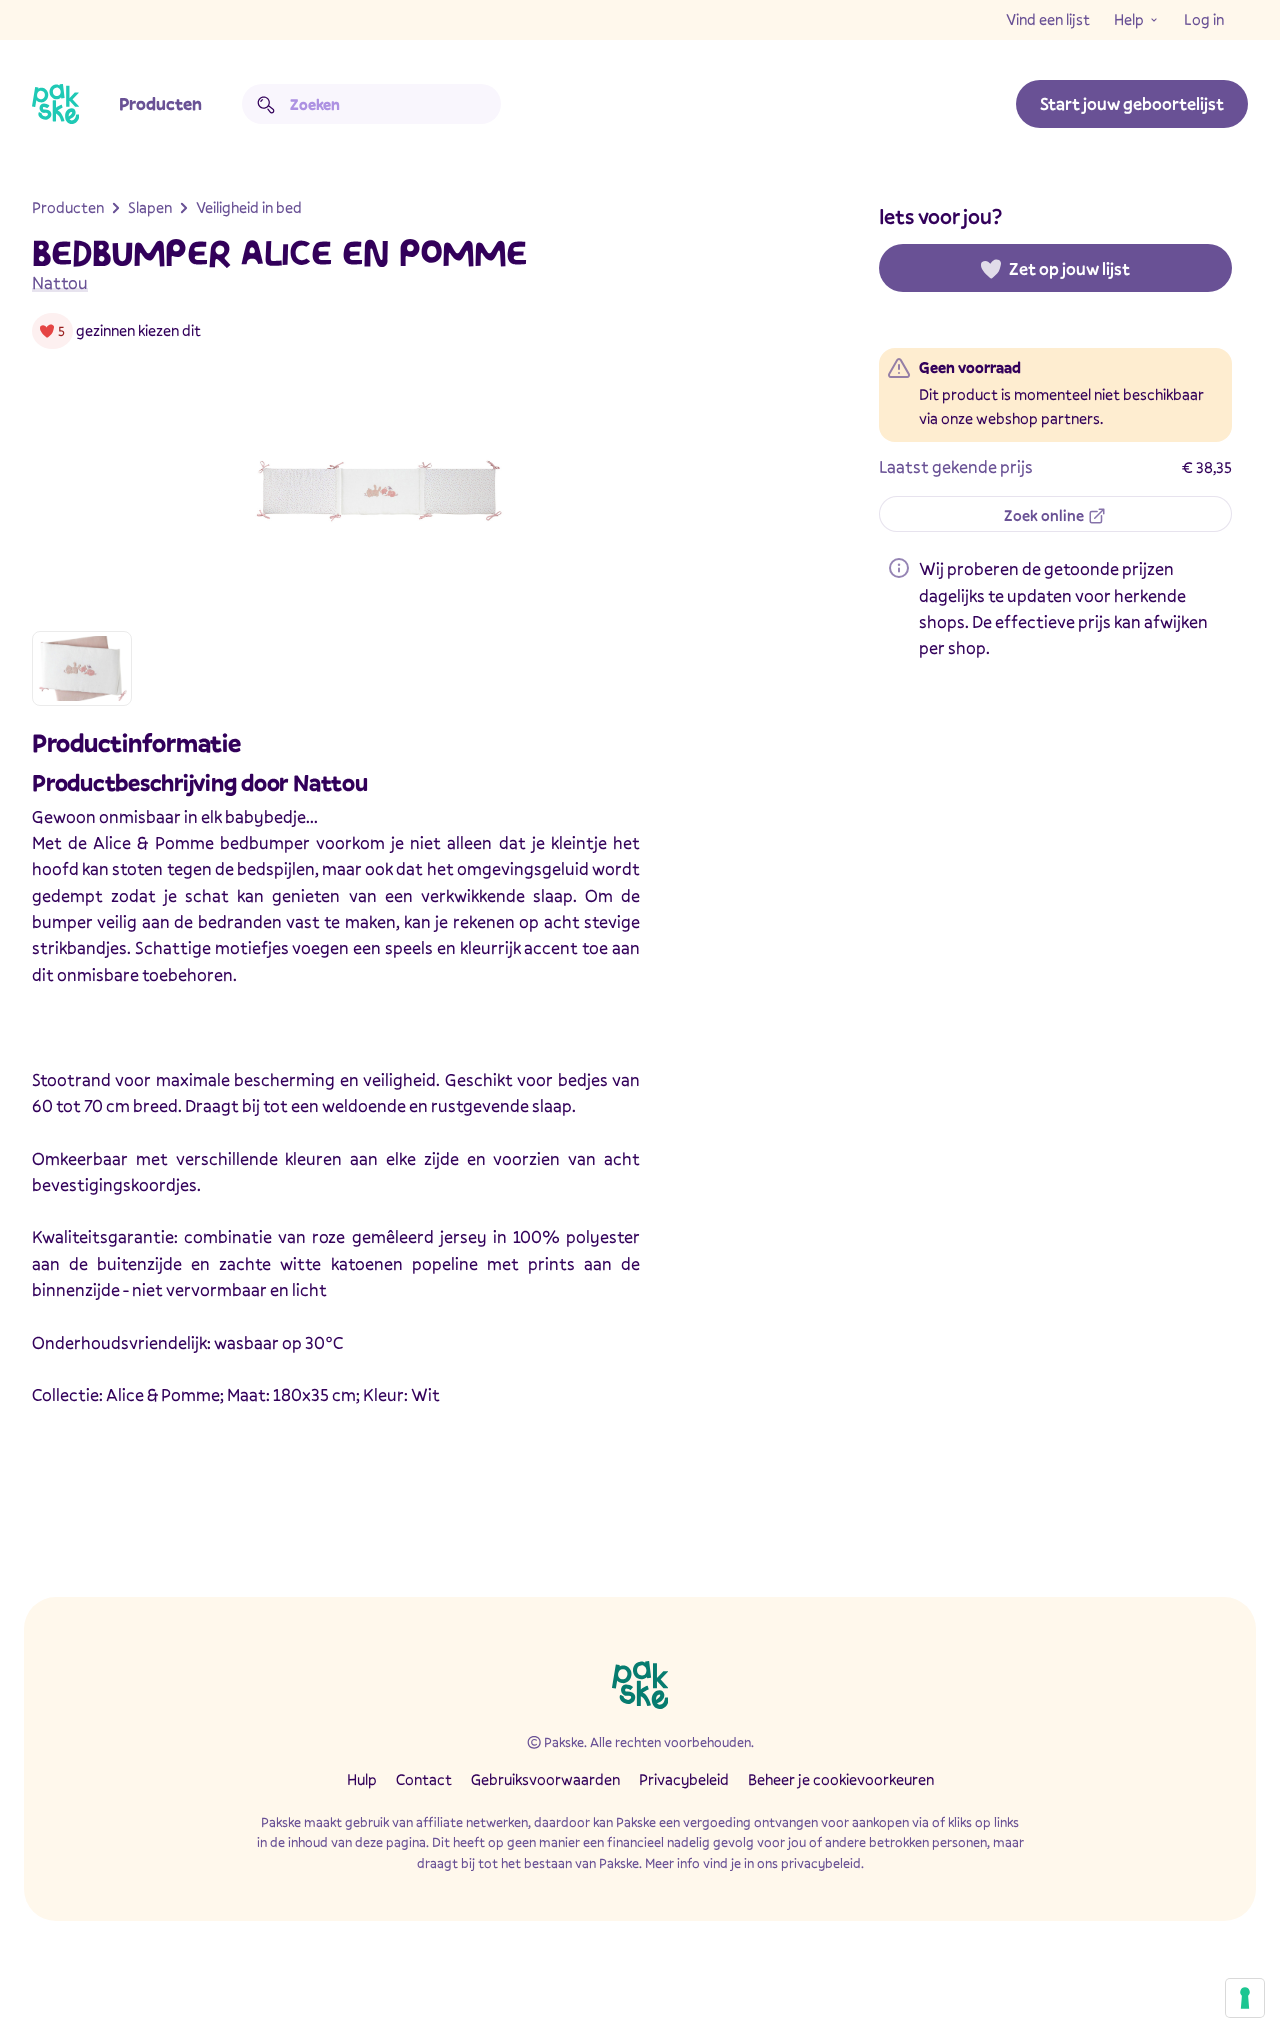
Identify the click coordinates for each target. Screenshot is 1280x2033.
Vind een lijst (1048, 19)
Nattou (60, 282)
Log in (1204, 19)
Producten (160, 103)
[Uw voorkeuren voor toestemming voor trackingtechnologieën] (1245, 1998)
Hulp (362, 1779)
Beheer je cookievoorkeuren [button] (841, 1779)
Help (1129, 19)
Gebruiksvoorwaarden (545, 1779)
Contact (424, 1779)
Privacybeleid (684, 1779)
